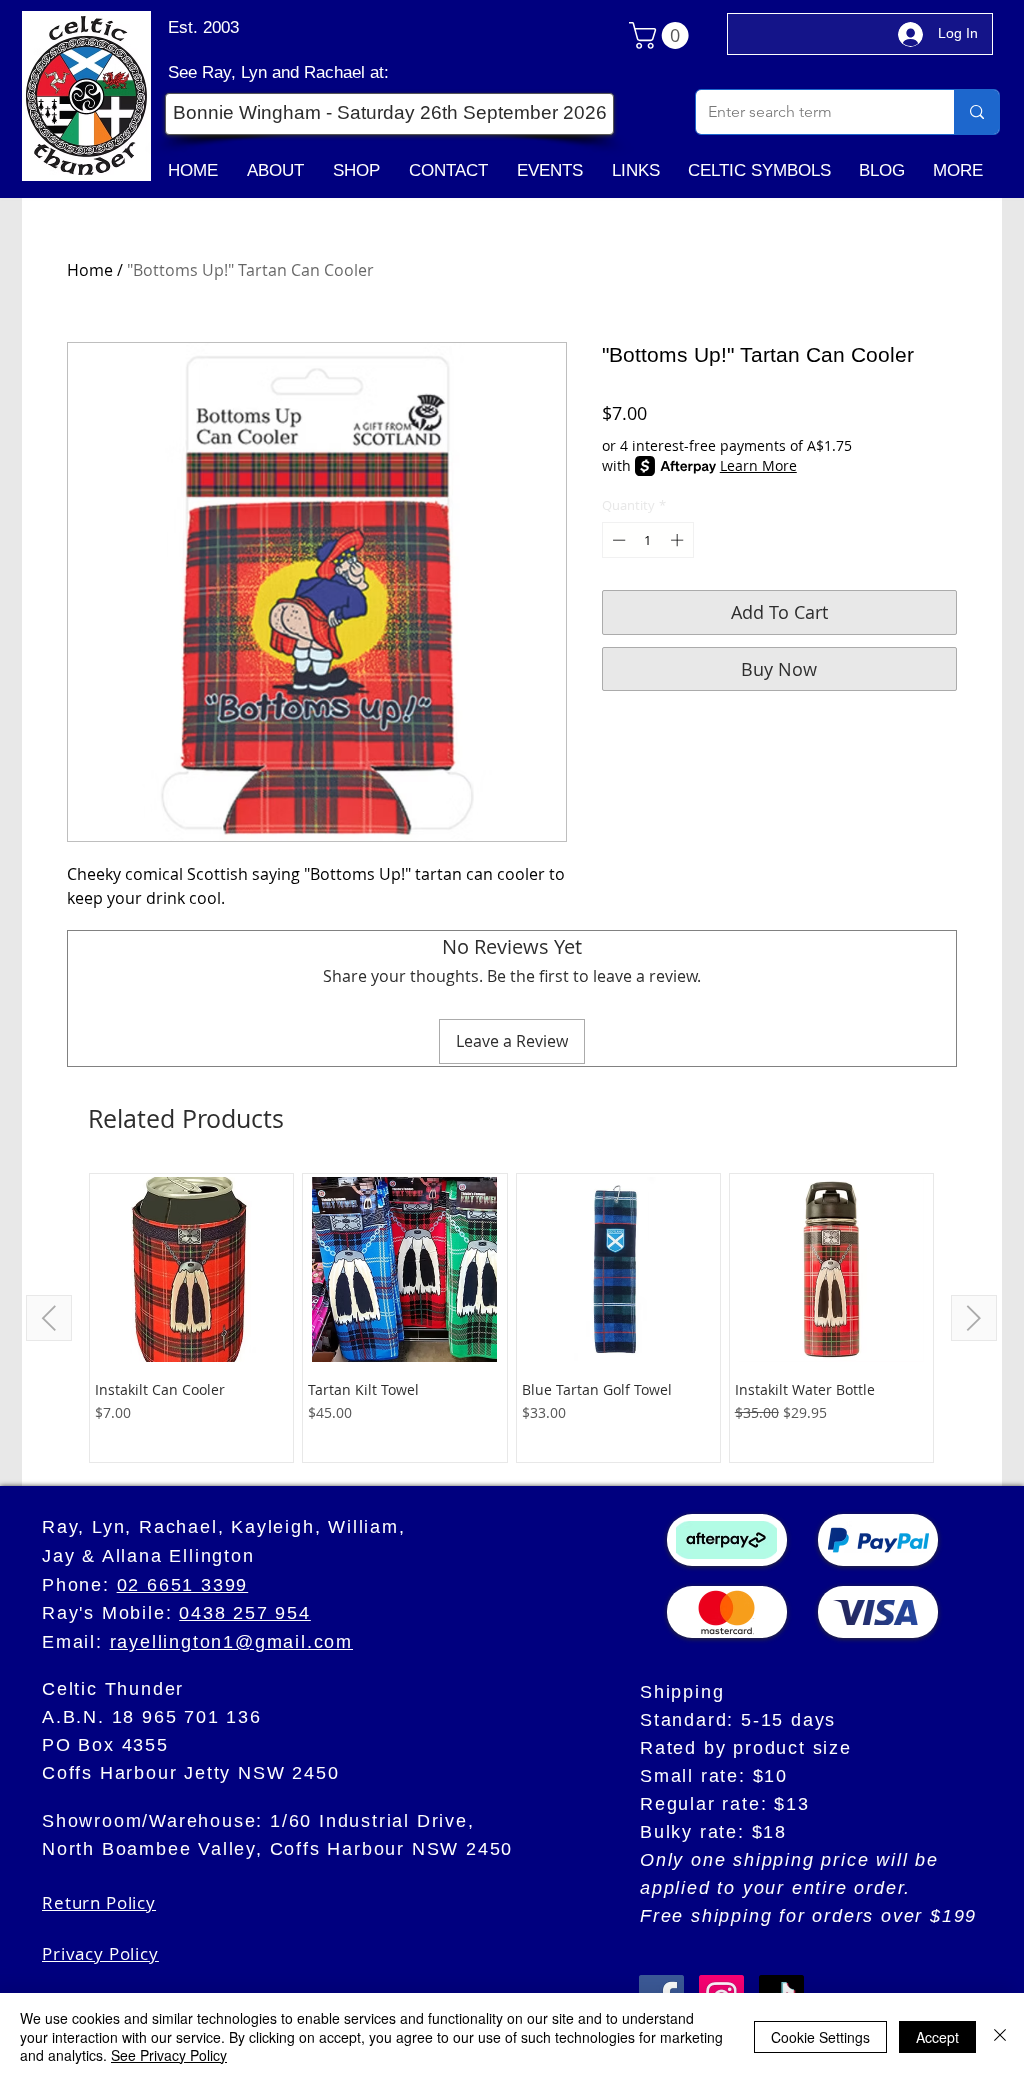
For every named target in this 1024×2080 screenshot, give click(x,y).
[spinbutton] (647, 540)
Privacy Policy (100, 1953)
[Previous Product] (49, 1318)
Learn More (758, 465)
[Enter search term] (976, 112)
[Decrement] (617, 540)
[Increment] (679, 540)
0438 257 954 (245, 1613)
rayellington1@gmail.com (231, 1642)
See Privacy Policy (169, 2055)
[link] (662, 35)
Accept (937, 2037)
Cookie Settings (820, 2037)
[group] (511, 1318)
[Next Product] (974, 1318)
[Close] (1000, 2036)
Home (90, 270)
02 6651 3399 (183, 1585)
